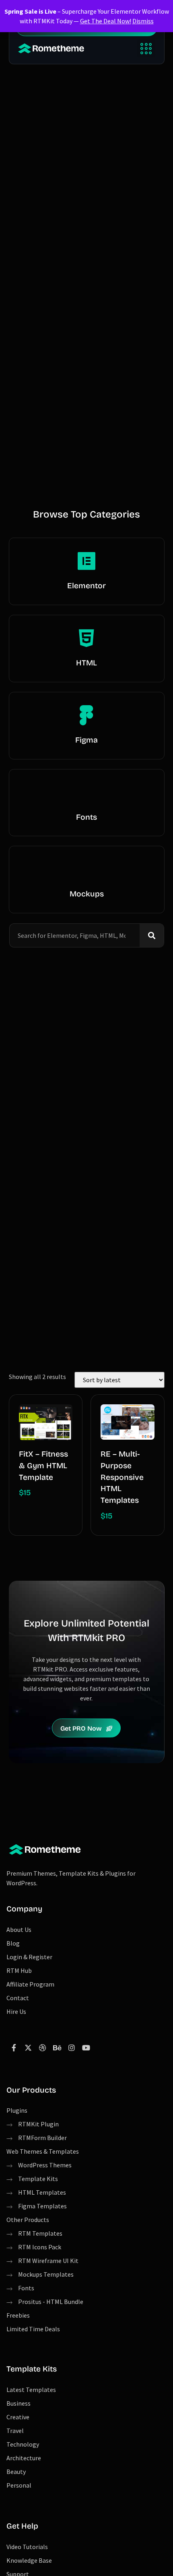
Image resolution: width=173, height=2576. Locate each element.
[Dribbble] (43, 2048)
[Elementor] (86, 561)
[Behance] (57, 2048)
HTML (86, 663)
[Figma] (86, 715)
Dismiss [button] (143, 21)
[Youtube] (86, 2048)
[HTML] (86, 638)
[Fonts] (86, 792)
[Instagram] (72, 2048)
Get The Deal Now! (106, 21)
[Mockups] (86, 869)
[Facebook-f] (14, 2048)
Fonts (86, 817)
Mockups (87, 894)
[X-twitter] (28, 2048)
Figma (86, 740)
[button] (146, 48)
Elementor (86, 586)
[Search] (152, 935)
